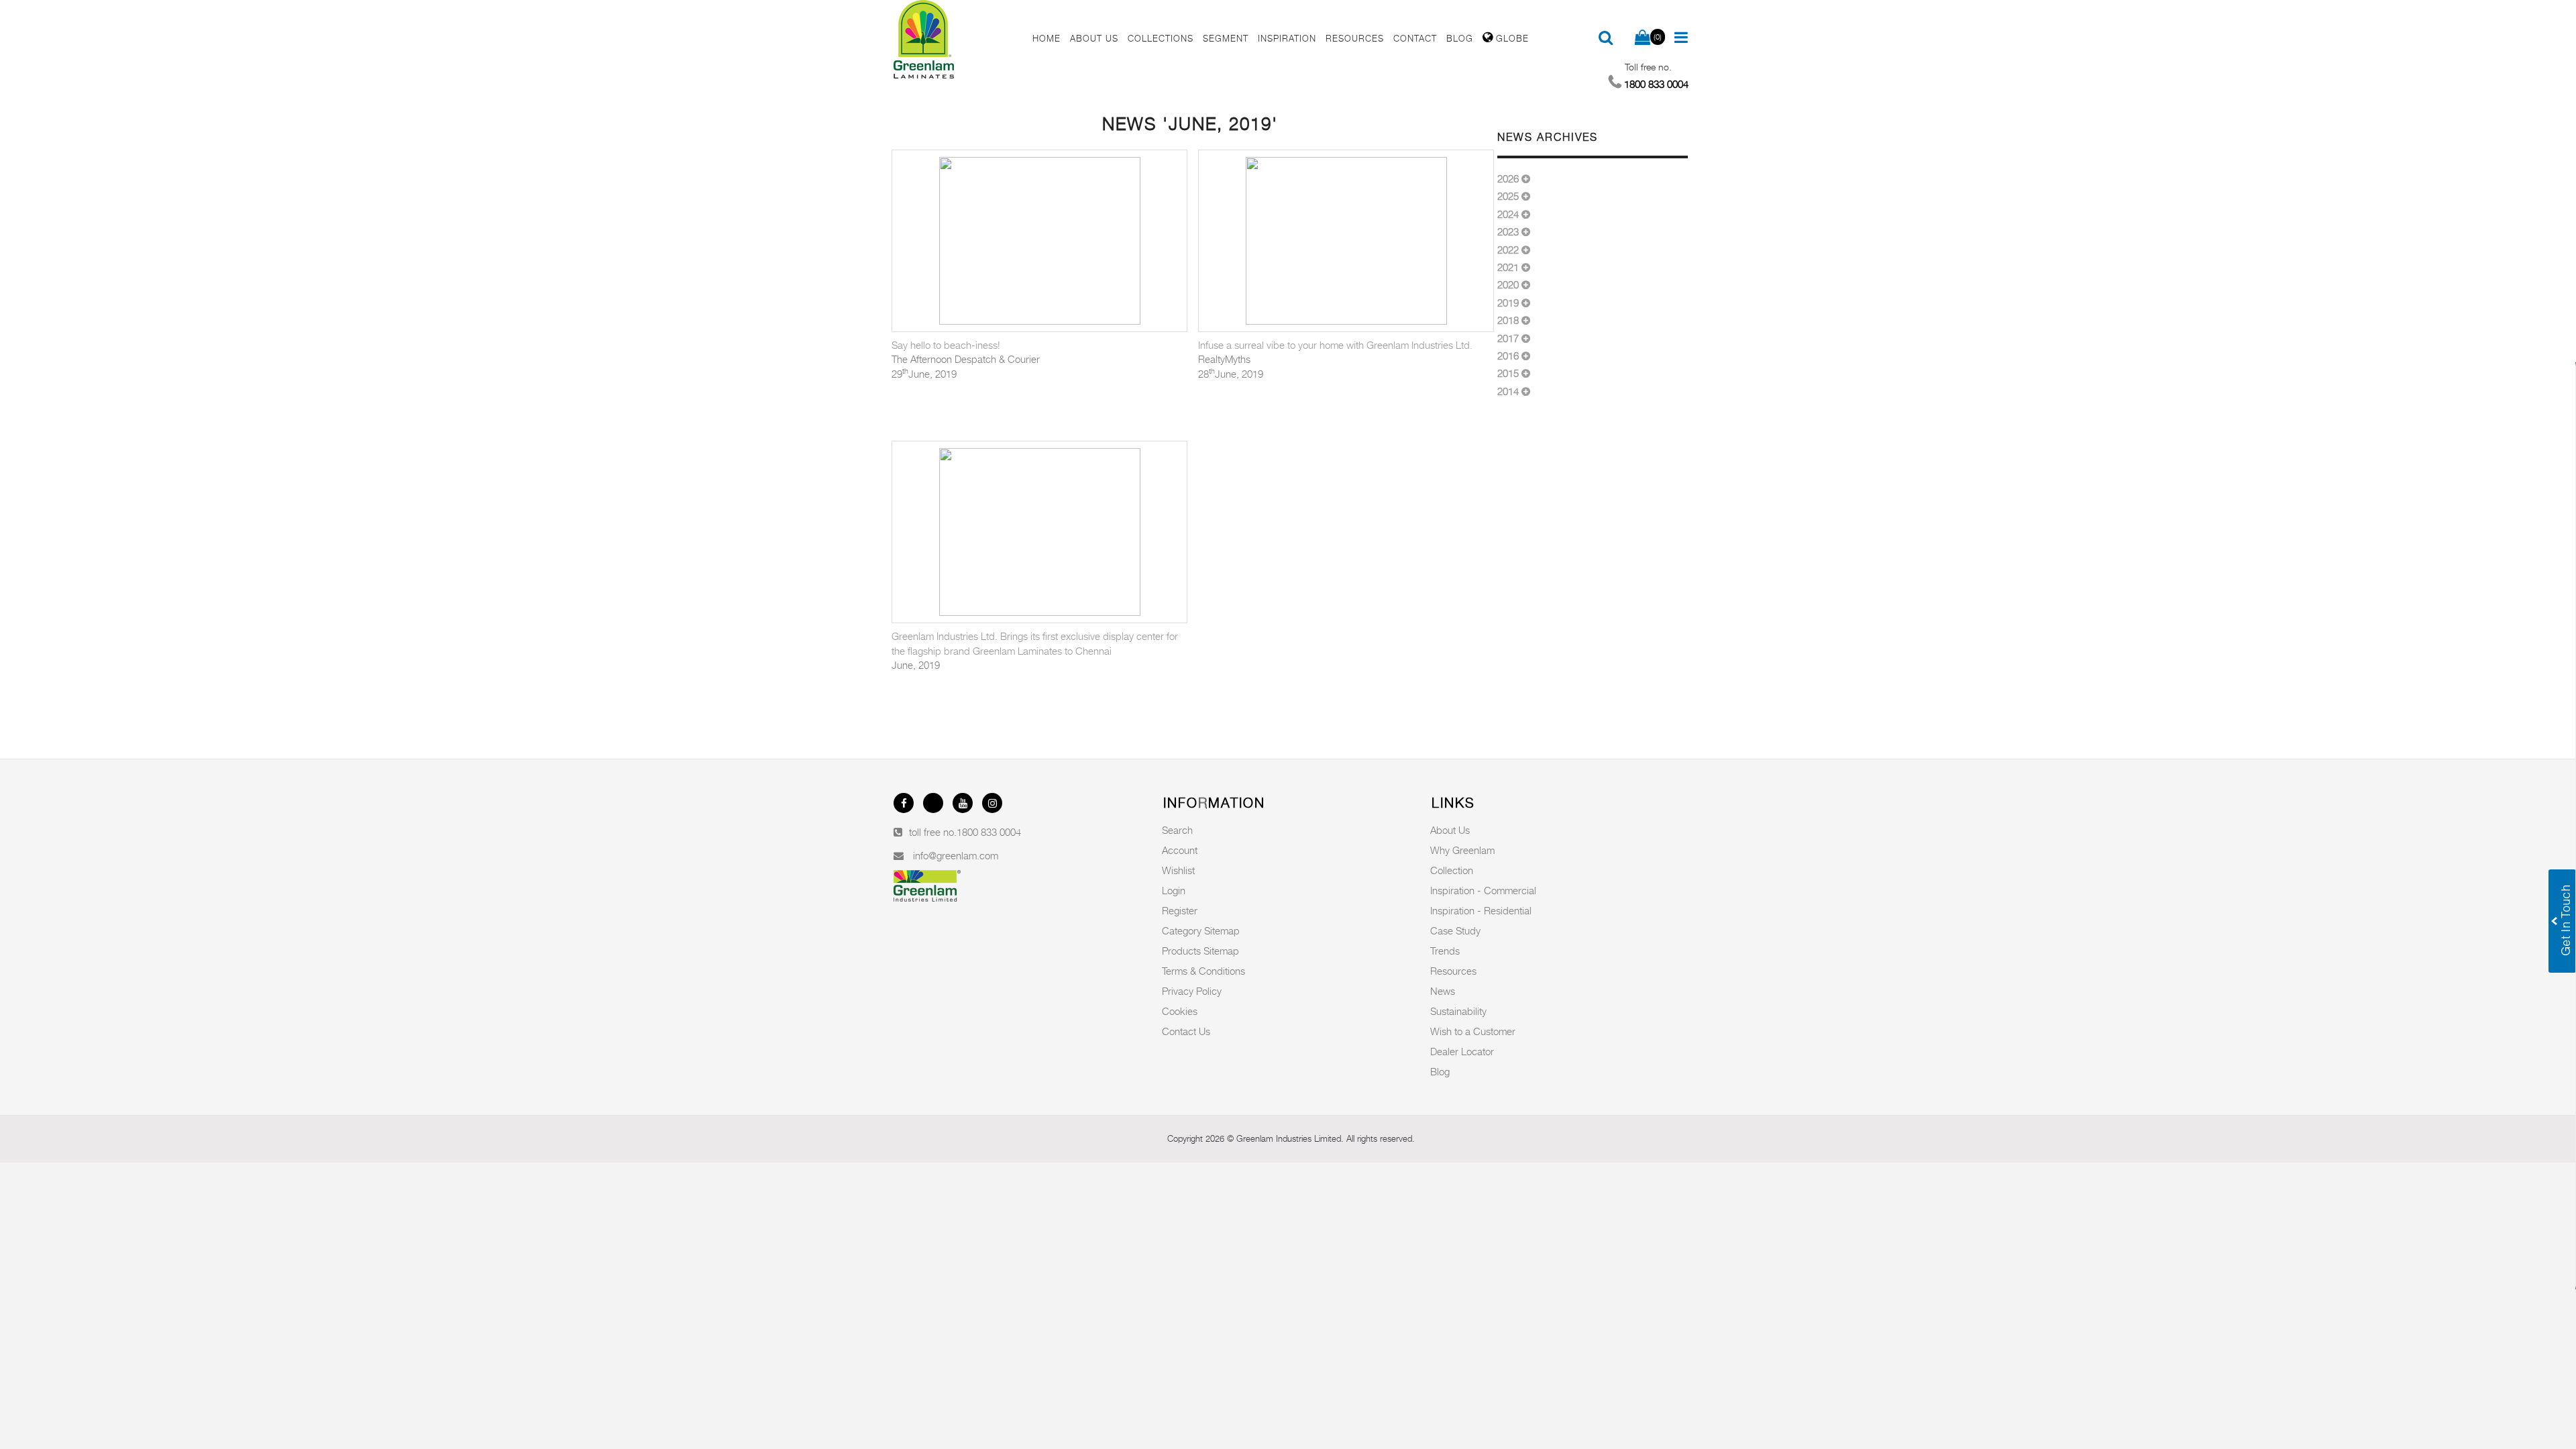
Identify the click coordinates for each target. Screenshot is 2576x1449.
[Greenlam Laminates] (955, 40)
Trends (1445, 951)
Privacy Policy (1192, 991)
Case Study (1455, 930)
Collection (1452, 870)
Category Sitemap (1201, 930)
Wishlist (1178, 870)
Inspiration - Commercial (1483, 890)
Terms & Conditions (1203, 971)
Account (1180, 850)
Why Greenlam (1462, 850)
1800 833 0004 (989, 832)
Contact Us (1186, 1031)
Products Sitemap (1200, 951)
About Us (1450, 830)
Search (1177, 830)
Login (1174, 890)
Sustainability (1458, 1011)
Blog (1440, 1071)
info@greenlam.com (956, 855)
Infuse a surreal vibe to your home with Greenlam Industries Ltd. (1335, 345)
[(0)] (1643, 38)
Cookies (1180, 1011)
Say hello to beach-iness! (946, 345)
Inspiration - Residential (1481, 910)
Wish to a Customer (1473, 1031)
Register (1180, 910)
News (1443, 991)
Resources (1453, 971)
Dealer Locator (1462, 1051)
